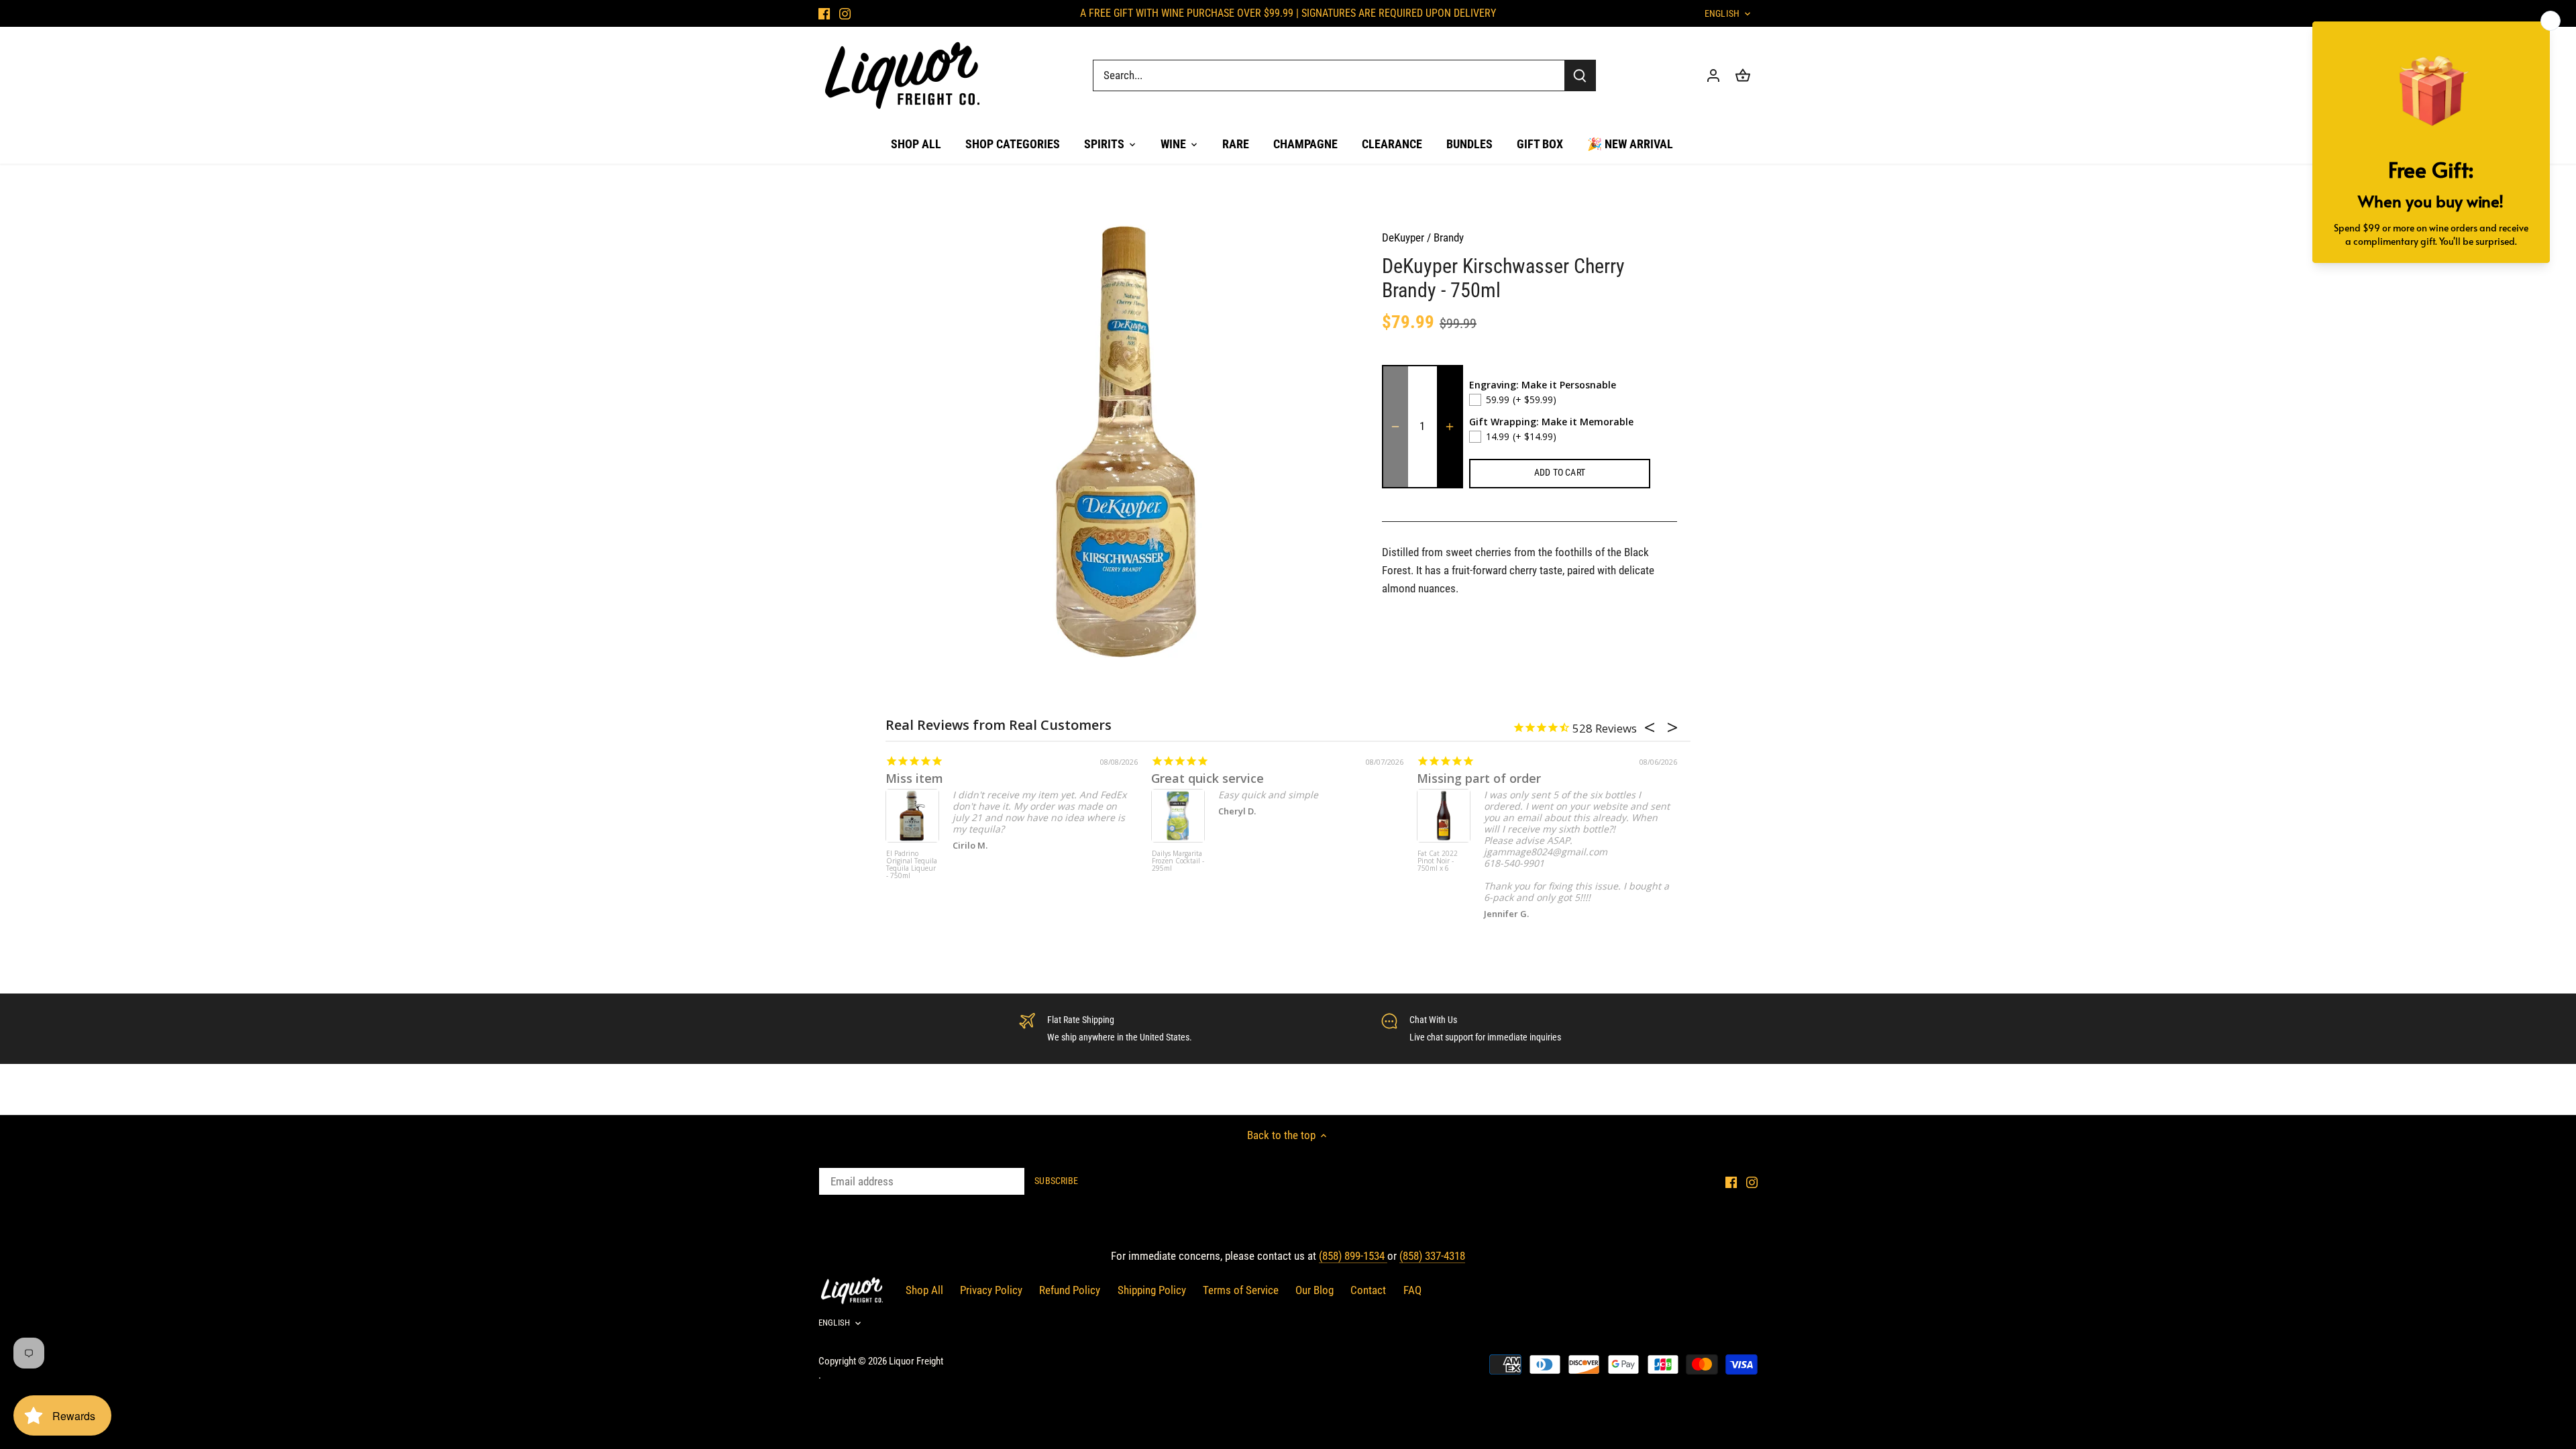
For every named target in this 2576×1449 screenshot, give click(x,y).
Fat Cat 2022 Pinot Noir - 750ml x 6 (1438, 861)
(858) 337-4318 (1432, 1256)
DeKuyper (1403, 237)
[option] (1124, 441)
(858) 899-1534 (1353, 1256)
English (1722, 13)
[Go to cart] (1743, 75)
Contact (1368, 1290)
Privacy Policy (991, 1290)
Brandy (1449, 237)
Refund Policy (1070, 1290)
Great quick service (1207, 778)
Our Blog (1314, 1290)
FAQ (1412, 1290)
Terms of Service (1241, 1290)
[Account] (1713, 75)
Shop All (924, 1290)
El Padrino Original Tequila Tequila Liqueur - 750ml (912, 865)
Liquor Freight (916, 1361)
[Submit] (1580, 75)
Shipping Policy (1152, 1290)
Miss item (914, 778)
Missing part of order (1479, 778)
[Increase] (1450, 427)
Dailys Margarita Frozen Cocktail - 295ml (1178, 861)
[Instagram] (845, 13)
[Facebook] (824, 13)
